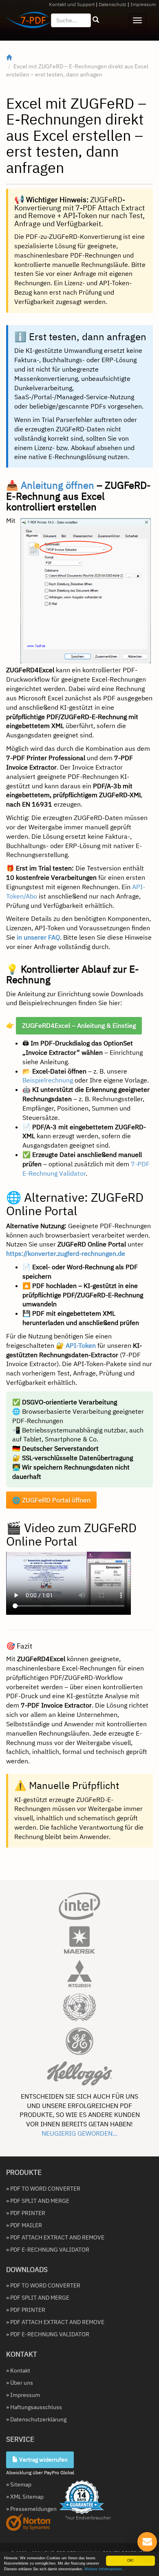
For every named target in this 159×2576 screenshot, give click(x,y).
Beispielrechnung (48, 1080)
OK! (130, 2561)
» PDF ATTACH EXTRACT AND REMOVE (55, 2237)
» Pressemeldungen (31, 2509)
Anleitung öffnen (57, 485)
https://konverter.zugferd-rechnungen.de (66, 1253)
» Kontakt (18, 2370)
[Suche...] (96, 20)
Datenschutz (113, 4)
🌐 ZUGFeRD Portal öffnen (51, 1500)
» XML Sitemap (25, 2497)
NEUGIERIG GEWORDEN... (79, 2133)
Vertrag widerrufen (43, 2460)
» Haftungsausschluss (34, 2407)
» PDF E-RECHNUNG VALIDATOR (48, 2250)
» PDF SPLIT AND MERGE (38, 2201)
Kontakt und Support (72, 4)
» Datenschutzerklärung (36, 2419)
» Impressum (23, 2395)
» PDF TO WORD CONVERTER (43, 2189)
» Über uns (20, 2383)
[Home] (9, 58)
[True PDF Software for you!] (25, 22)
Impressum (143, 4)
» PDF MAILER (24, 2225)
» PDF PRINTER (26, 2213)
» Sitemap (19, 2484)
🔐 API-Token (76, 1345)
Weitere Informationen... (105, 2569)
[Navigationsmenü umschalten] (137, 20)
